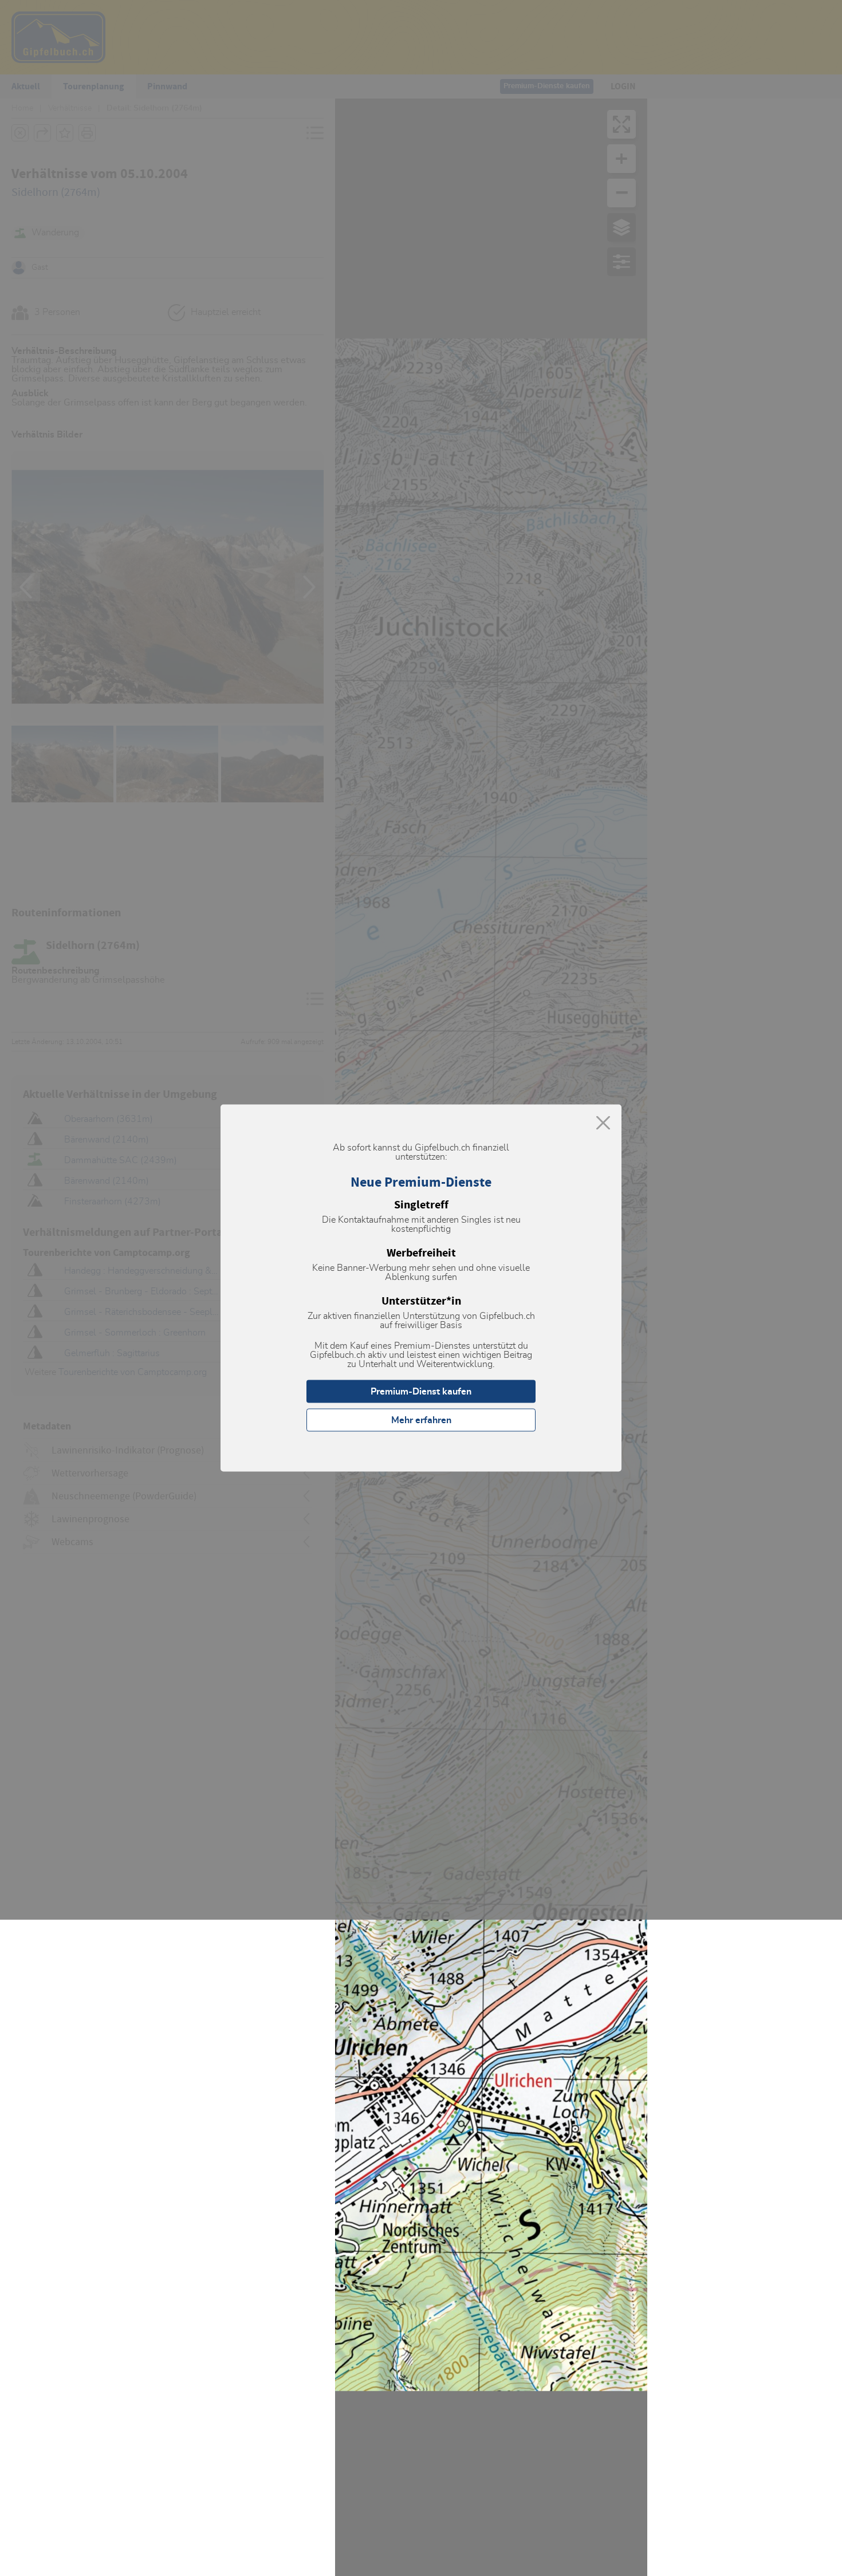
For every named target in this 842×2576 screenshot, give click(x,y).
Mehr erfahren (421, 1420)
